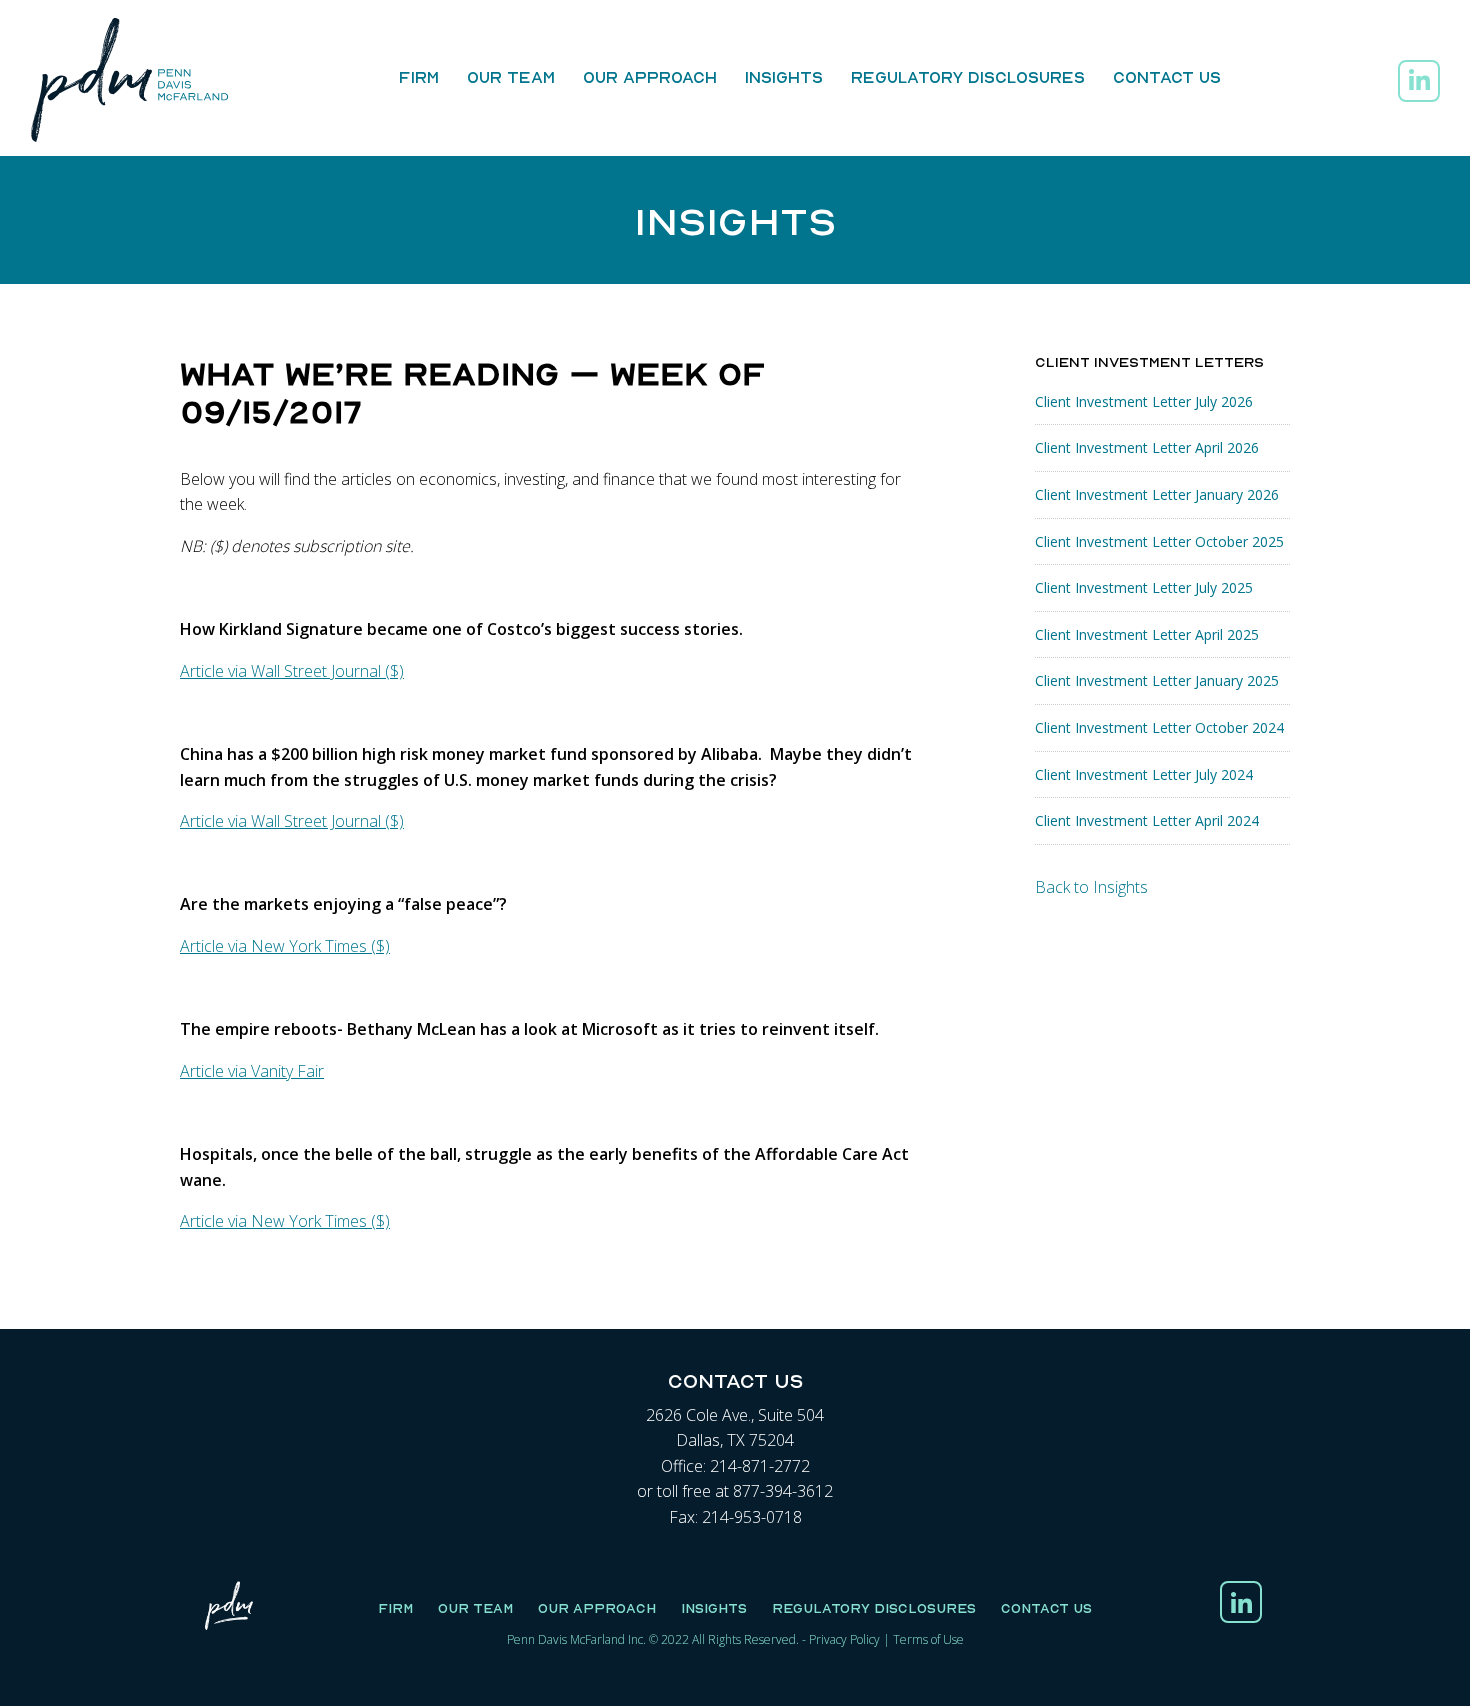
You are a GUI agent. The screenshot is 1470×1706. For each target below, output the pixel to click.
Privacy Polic (841, 1639)
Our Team (511, 77)
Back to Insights (1091, 887)
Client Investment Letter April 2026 (1147, 447)
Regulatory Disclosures (968, 77)
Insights (784, 77)
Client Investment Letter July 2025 (1144, 587)
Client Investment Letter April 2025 (1147, 634)
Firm (419, 77)
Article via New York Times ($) (285, 946)
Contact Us (1167, 77)
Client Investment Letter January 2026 (1157, 494)
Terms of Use (928, 1639)
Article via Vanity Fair (252, 1071)
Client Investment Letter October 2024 (1159, 727)
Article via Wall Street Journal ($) (292, 671)
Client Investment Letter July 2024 (1144, 774)
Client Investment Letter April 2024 (1147, 820)
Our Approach (650, 77)
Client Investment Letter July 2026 (1144, 401)
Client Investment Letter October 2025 (1159, 541)
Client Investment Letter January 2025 (1157, 680)
